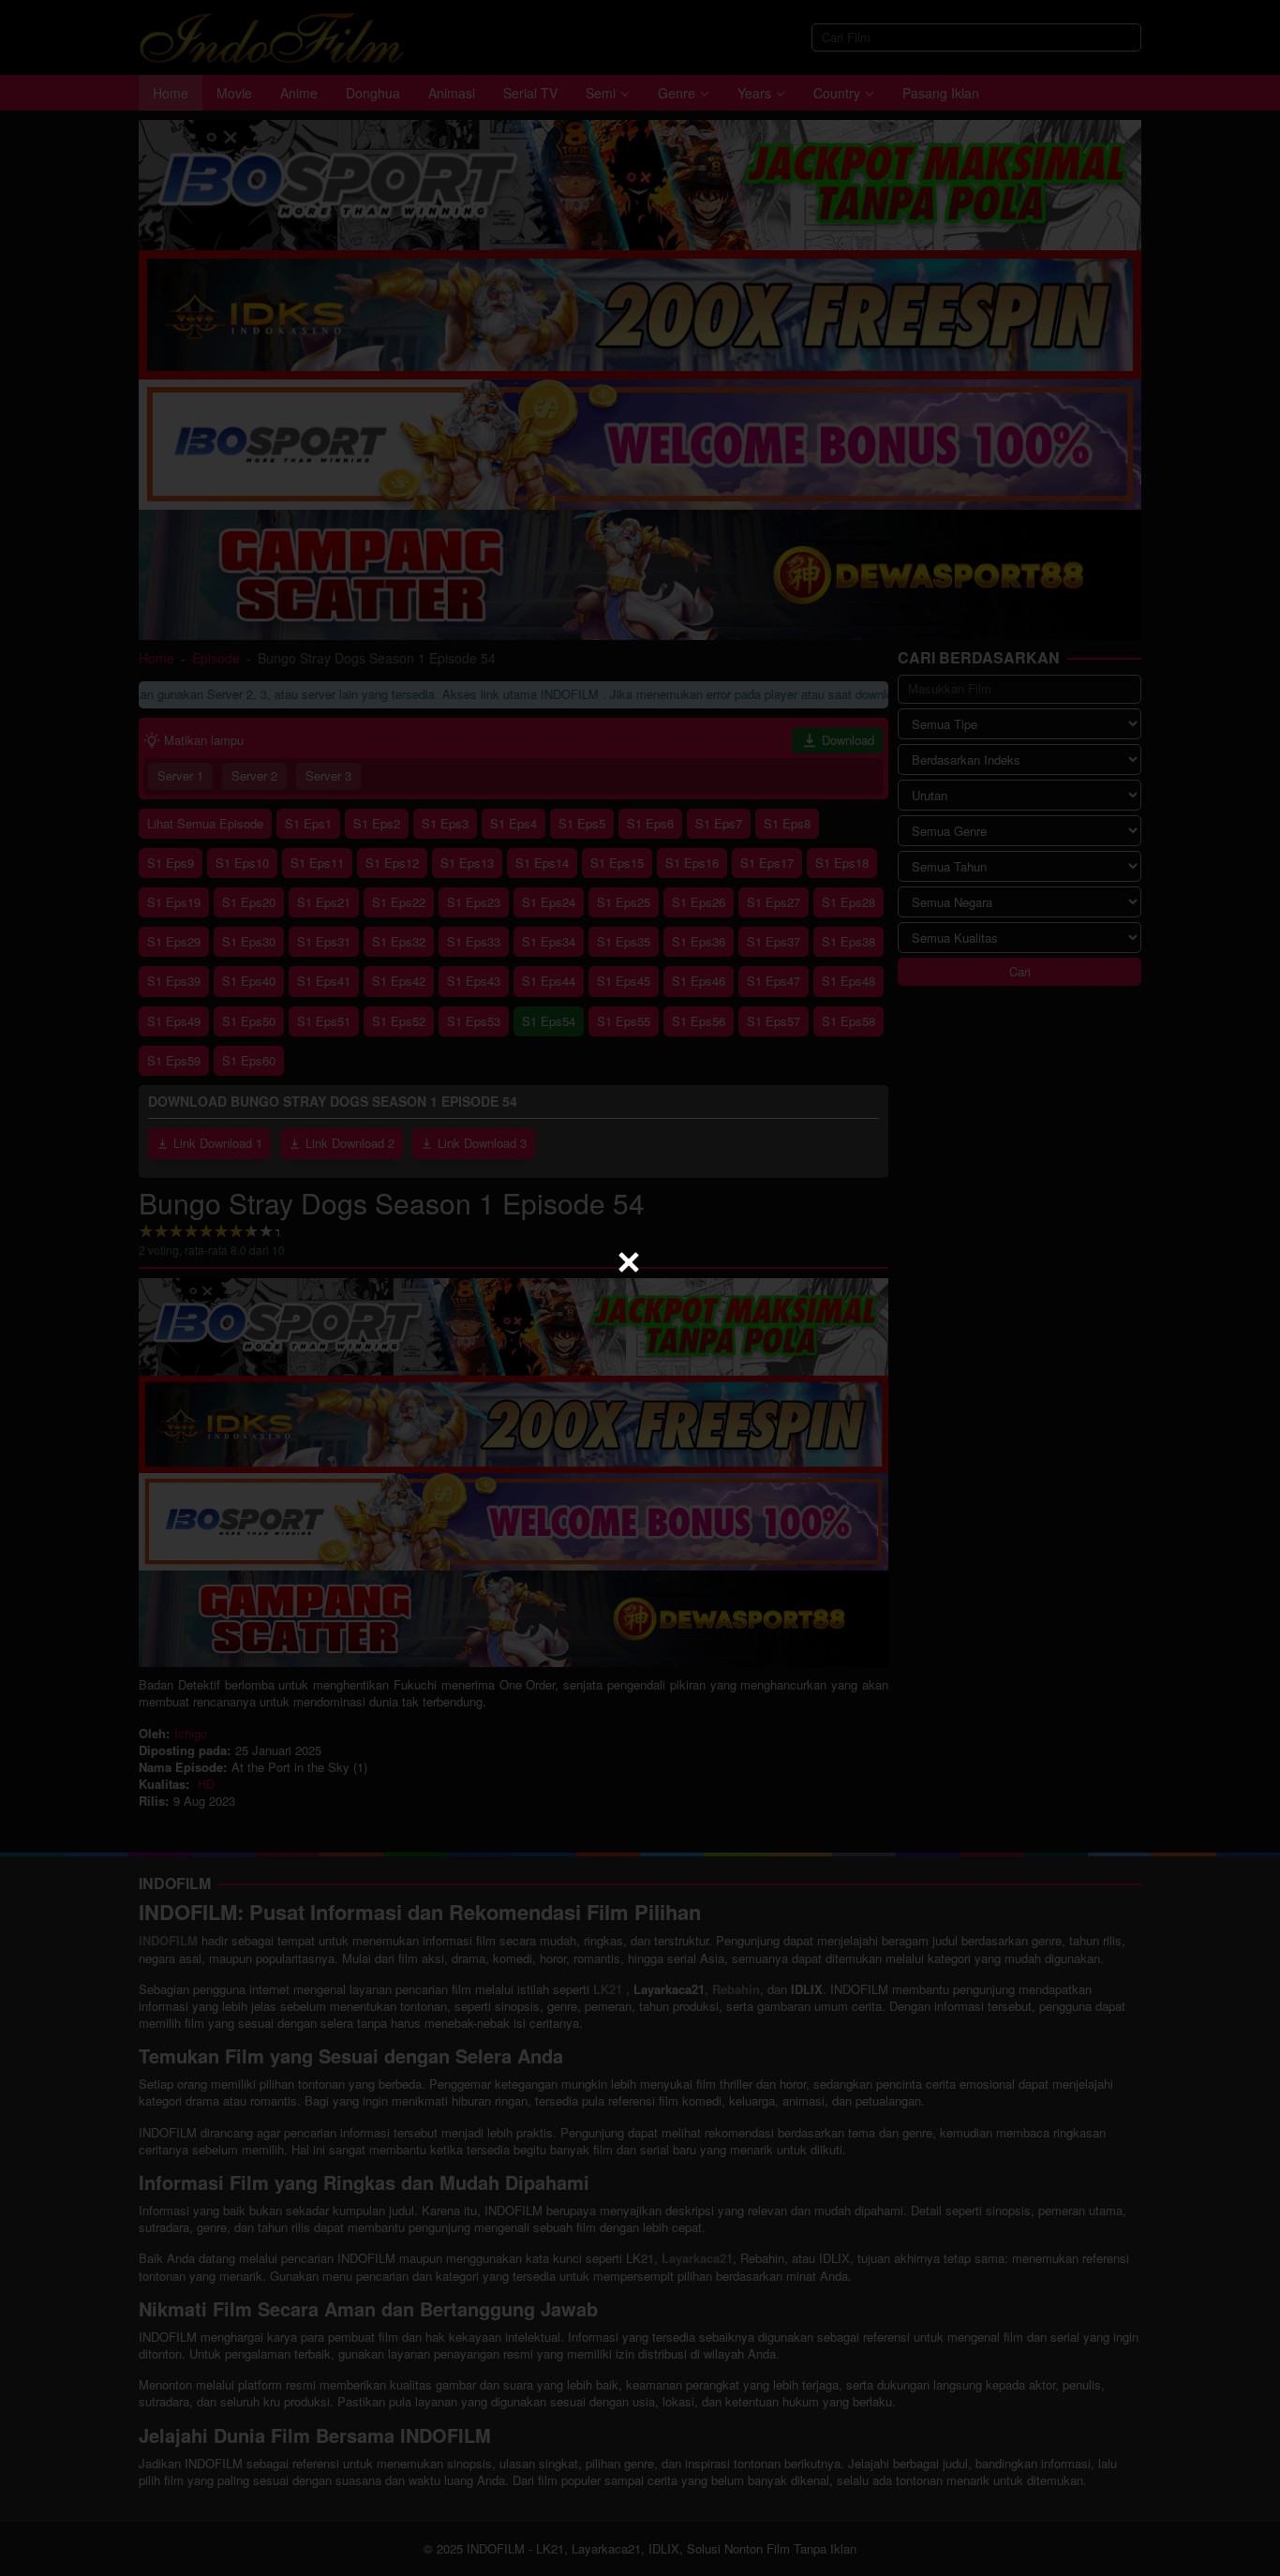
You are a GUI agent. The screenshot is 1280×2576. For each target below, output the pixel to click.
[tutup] (629, 1262)
